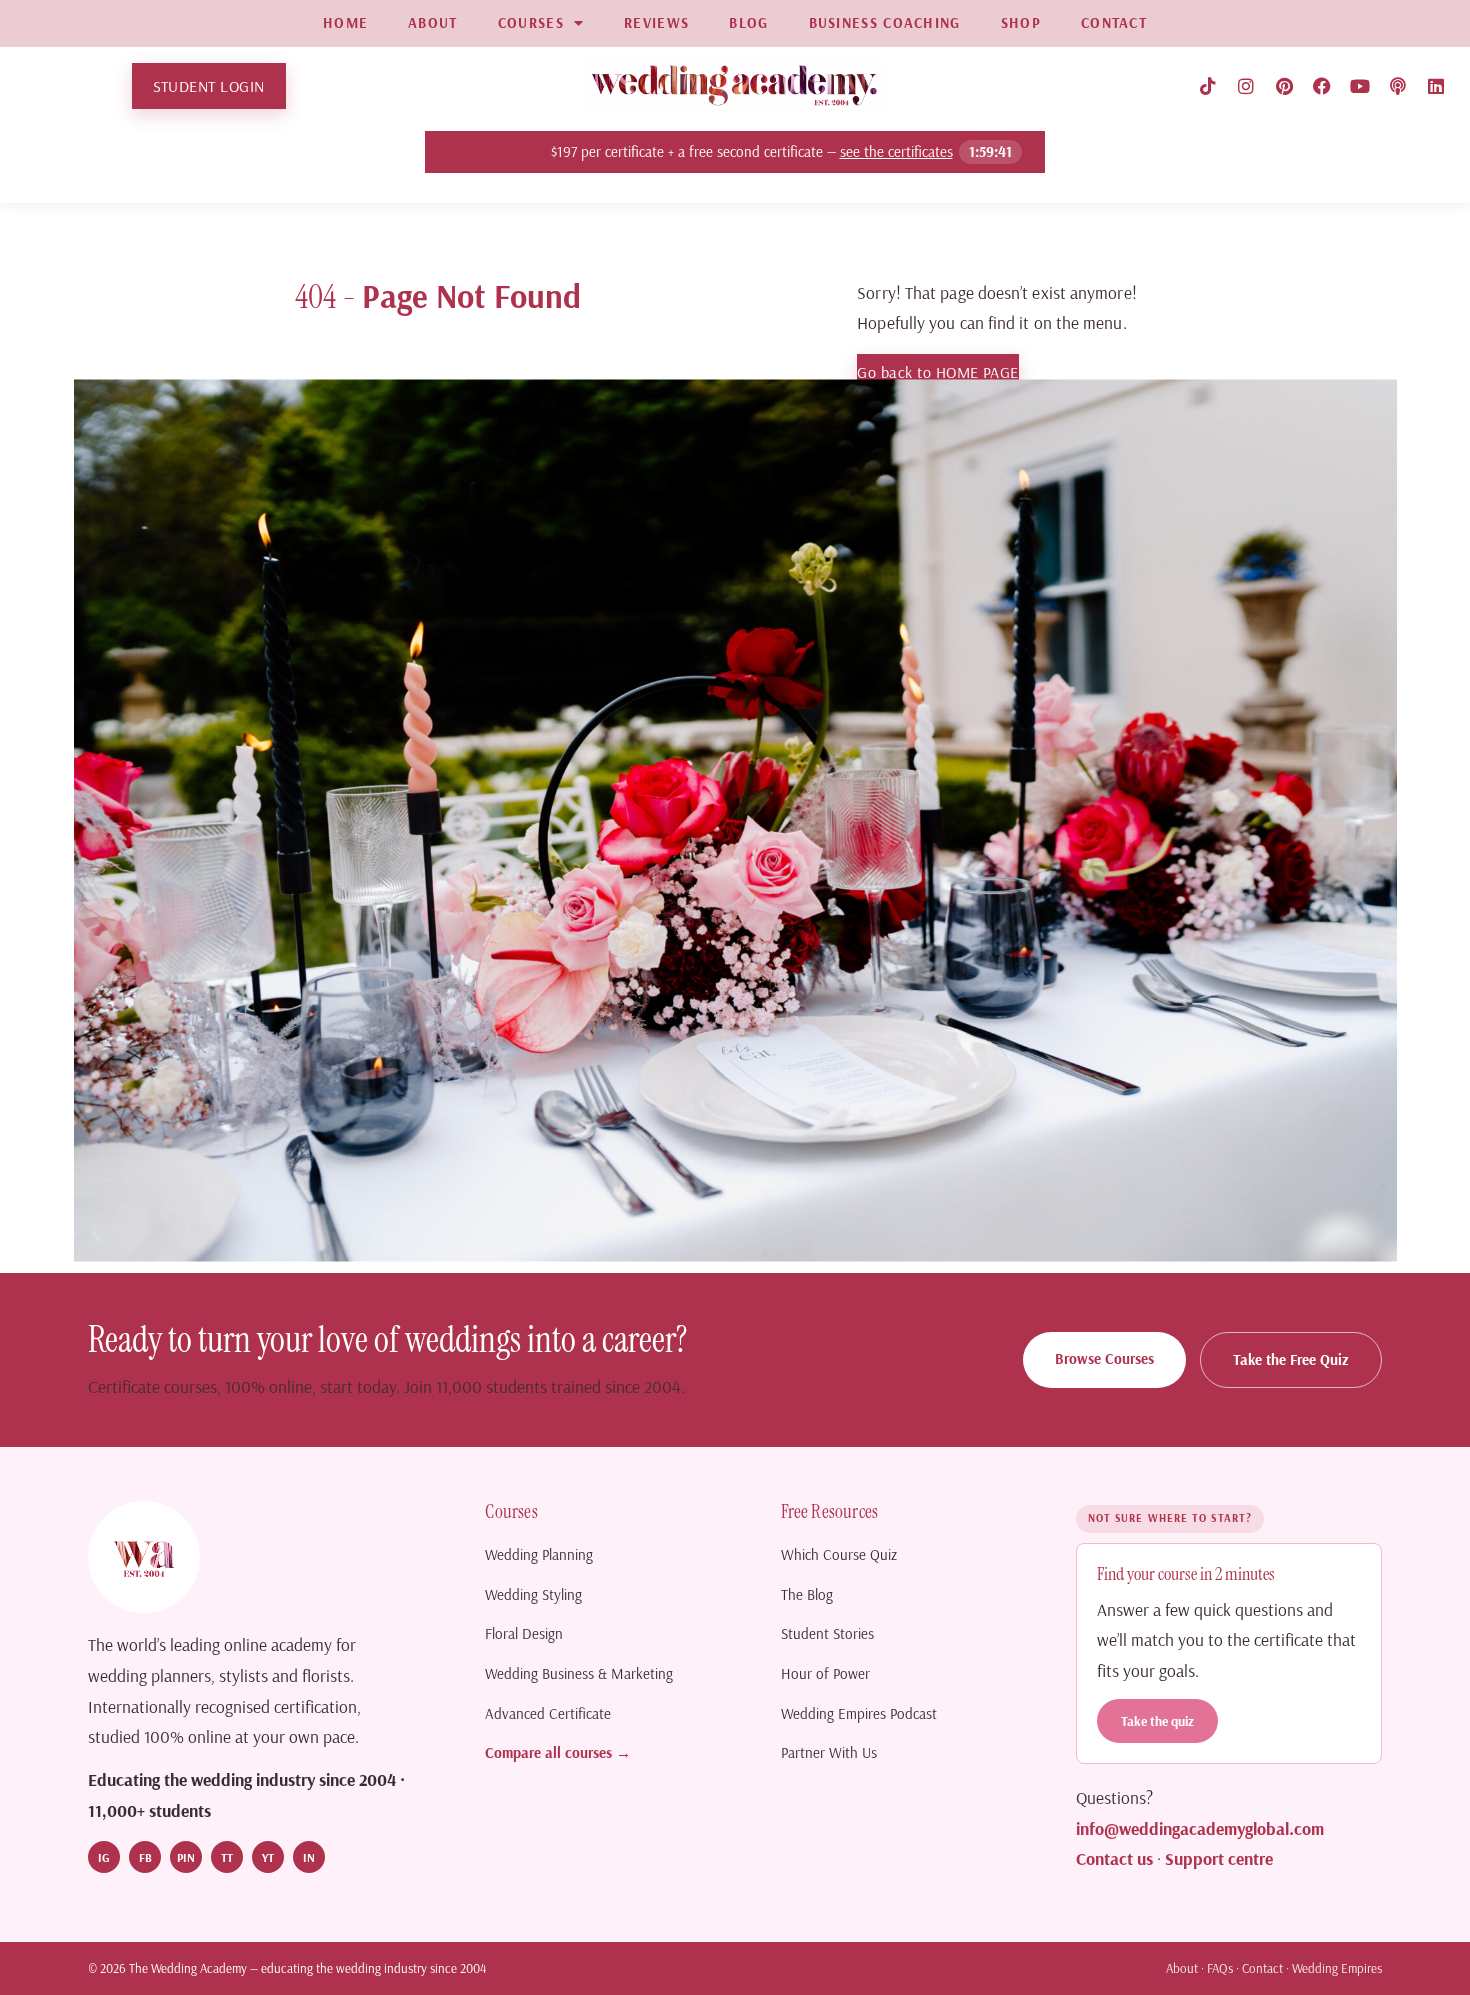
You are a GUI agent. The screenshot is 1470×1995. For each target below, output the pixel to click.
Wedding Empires (1337, 1968)
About (1182, 1968)
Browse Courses (1104, 1358)
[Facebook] (1322, 86)
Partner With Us (829, 1752)
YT (268, 1857)
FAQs (1220, 1968)
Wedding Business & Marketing (579, 1673)
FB (145, 1857)
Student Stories (827, 1633)
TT (227, 1857)
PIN (186, 1857)
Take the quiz (1157, 1720)
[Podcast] (1398, 86)
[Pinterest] (1284, 86)
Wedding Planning (539, 1554)
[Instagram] (1246, 86)
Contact (1262, 1968)
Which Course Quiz (839, 1554)
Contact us (1114, 1858)
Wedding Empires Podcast (859, 1713)
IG (104, 1857)
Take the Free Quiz (1291, 1359)
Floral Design (524, 1633)
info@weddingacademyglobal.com (1200, 1828)
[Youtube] (1360, 86)
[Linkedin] (1436, 86)
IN (309, 1857)
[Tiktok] (1208, 86)
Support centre (1219, 1858)
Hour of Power (825, 1673)
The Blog (807, 1594)
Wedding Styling (533, 1594)
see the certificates (894, 151)
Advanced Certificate (548, 1713)
